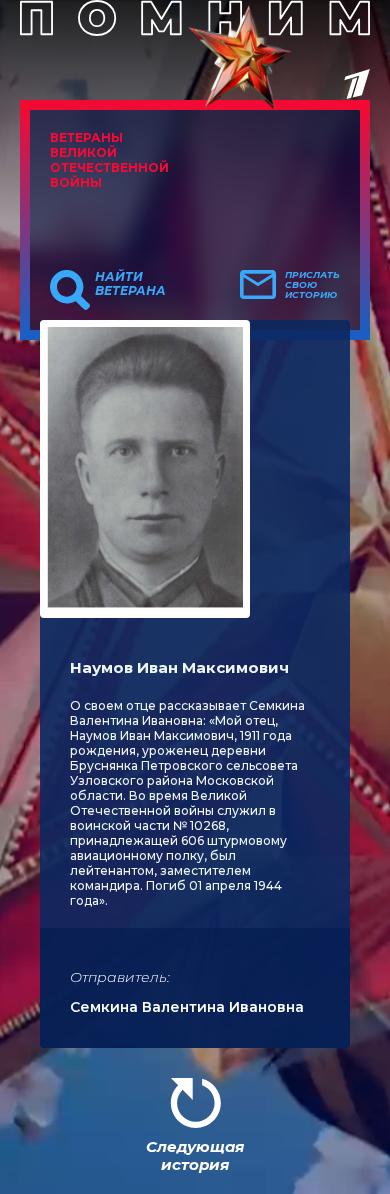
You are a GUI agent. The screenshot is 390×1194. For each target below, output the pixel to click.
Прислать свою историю (312, 285)
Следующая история (195, 1155)
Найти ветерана (130, 284)
